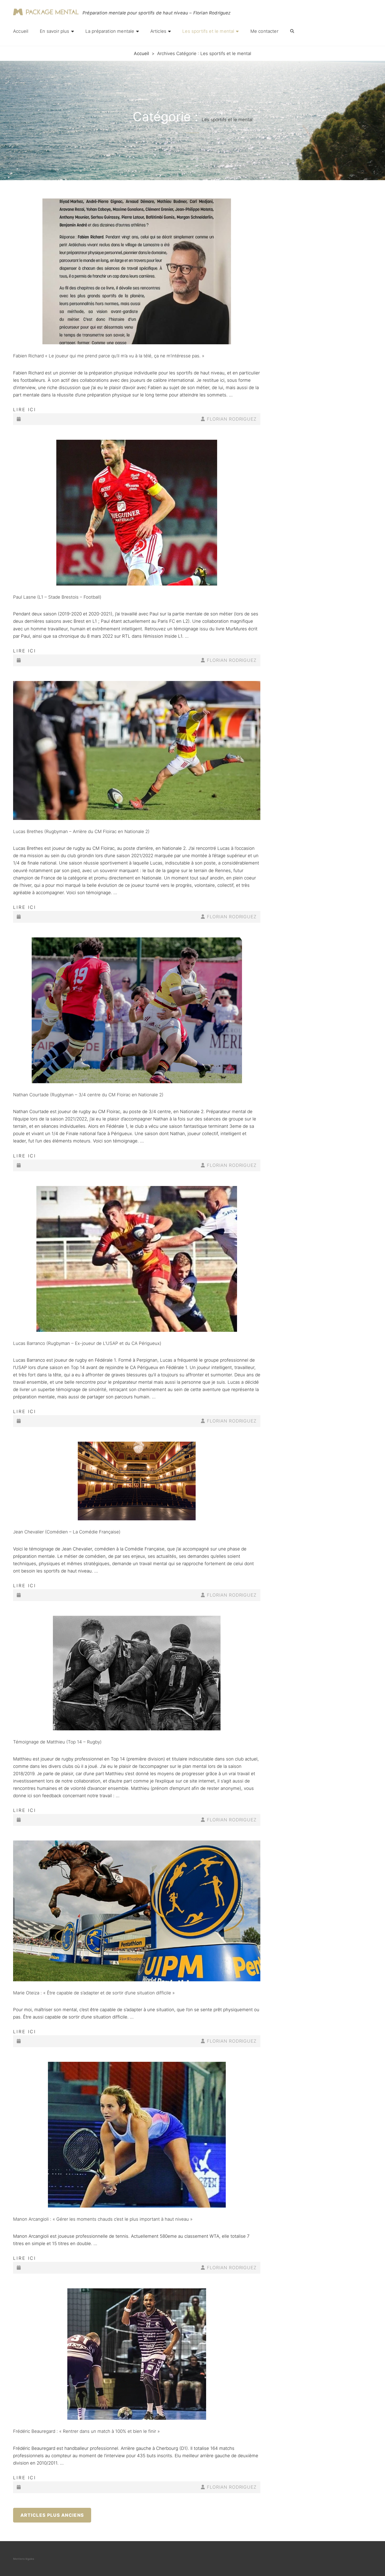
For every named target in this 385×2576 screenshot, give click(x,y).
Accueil (21, 31)
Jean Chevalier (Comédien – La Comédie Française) (67, 1532)
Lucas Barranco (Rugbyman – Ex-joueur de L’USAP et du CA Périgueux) (87, 1343)
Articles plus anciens (52, 2515)
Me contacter (264, 31)
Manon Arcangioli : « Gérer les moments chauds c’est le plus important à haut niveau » (103, 2219)
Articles (158, 31)
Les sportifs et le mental (208, 31)
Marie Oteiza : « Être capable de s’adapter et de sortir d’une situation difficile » (94, 1993)
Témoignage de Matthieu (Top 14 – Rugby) (57, 1742)
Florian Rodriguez (232, 419)
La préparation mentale (110, 31)
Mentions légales (24, 2559)
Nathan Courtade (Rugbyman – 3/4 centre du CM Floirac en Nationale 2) (88, 1095)
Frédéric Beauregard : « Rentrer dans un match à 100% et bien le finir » (86, 2431)
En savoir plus (54, 31)
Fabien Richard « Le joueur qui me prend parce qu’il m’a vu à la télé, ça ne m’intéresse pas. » (109, 356)
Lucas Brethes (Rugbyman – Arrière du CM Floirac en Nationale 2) (81, 831)
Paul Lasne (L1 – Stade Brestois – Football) (57, 597)
